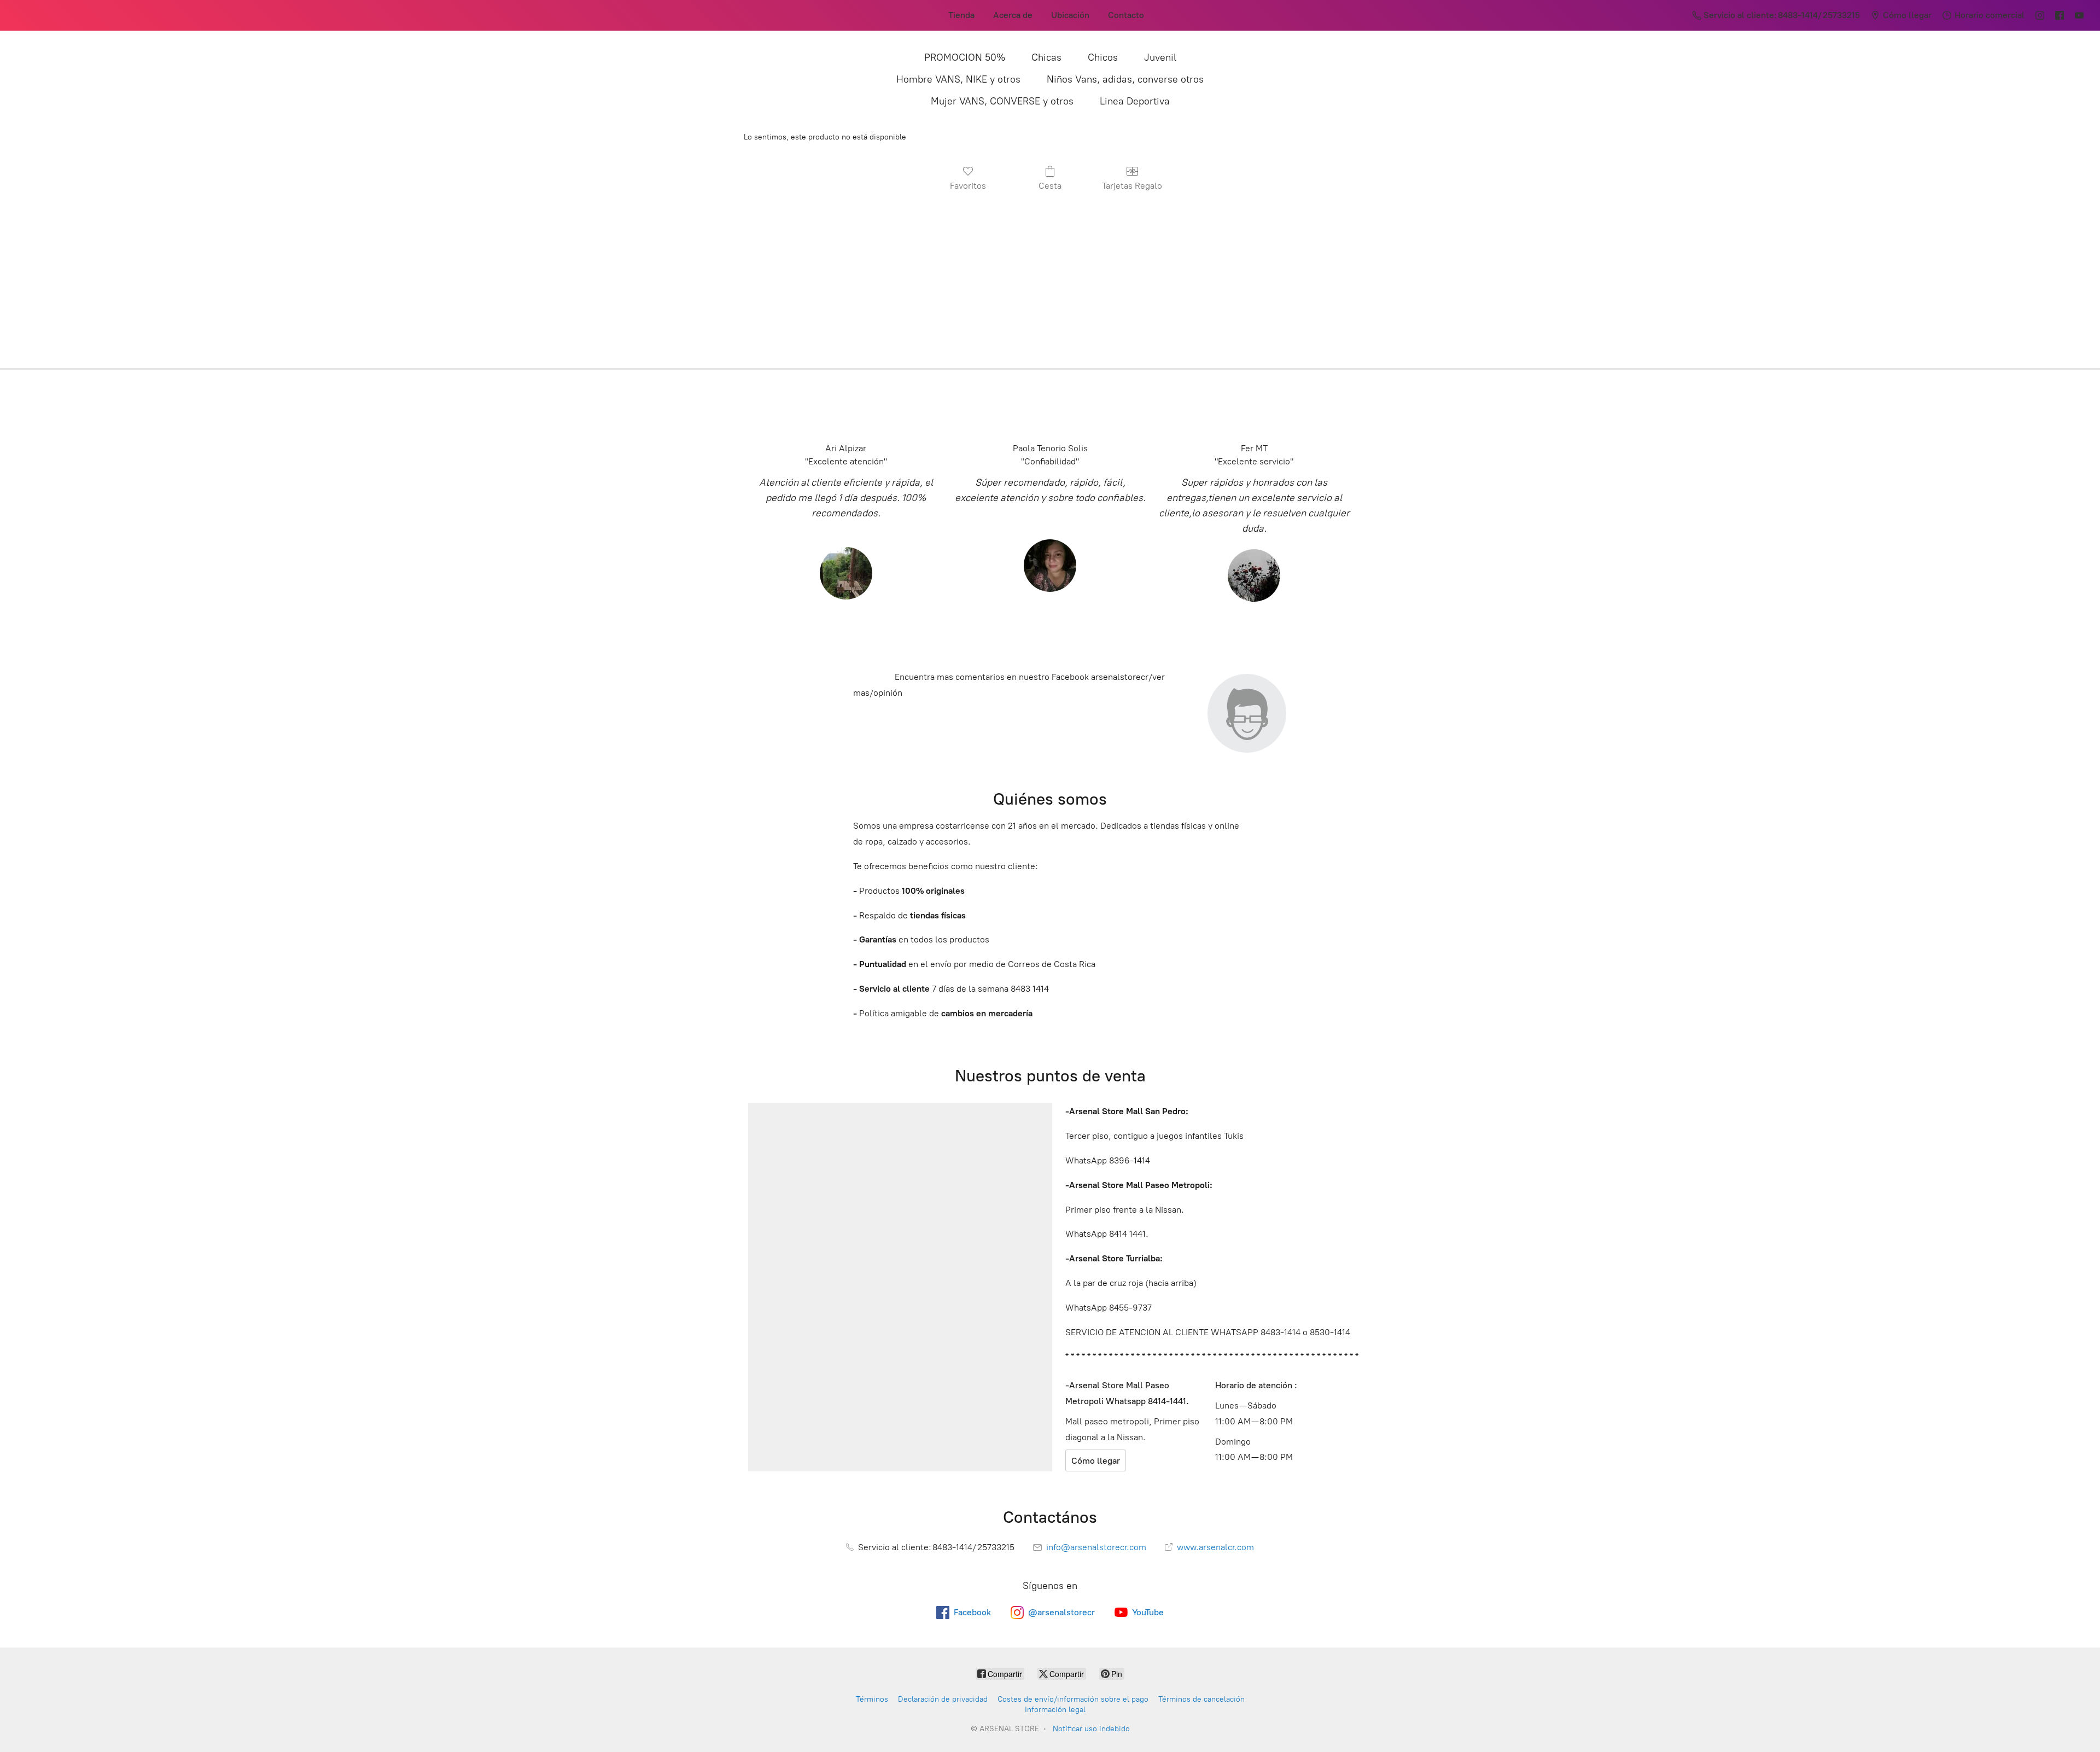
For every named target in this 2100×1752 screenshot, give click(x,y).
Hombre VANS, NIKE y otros (958, 79)
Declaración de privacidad (943, 1699)
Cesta (1050, 186)
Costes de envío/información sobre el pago (1073, 1699)
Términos (872, 1699)
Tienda (961, 15)
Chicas (1046, 57)
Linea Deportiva (1135, 101)
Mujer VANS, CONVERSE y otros (1002, 101)
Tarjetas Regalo (1132, 186)
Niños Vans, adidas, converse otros (1125, 79)
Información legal (1055, 1710)
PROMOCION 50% (965, 57)
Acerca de (1013, 15)
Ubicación (1070, 15)
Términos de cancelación (1201, 1699)
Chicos (1103, 57)
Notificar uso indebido (1091, 1729)
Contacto (1126, 15)
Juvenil (1160, 57)
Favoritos (968, 186)
